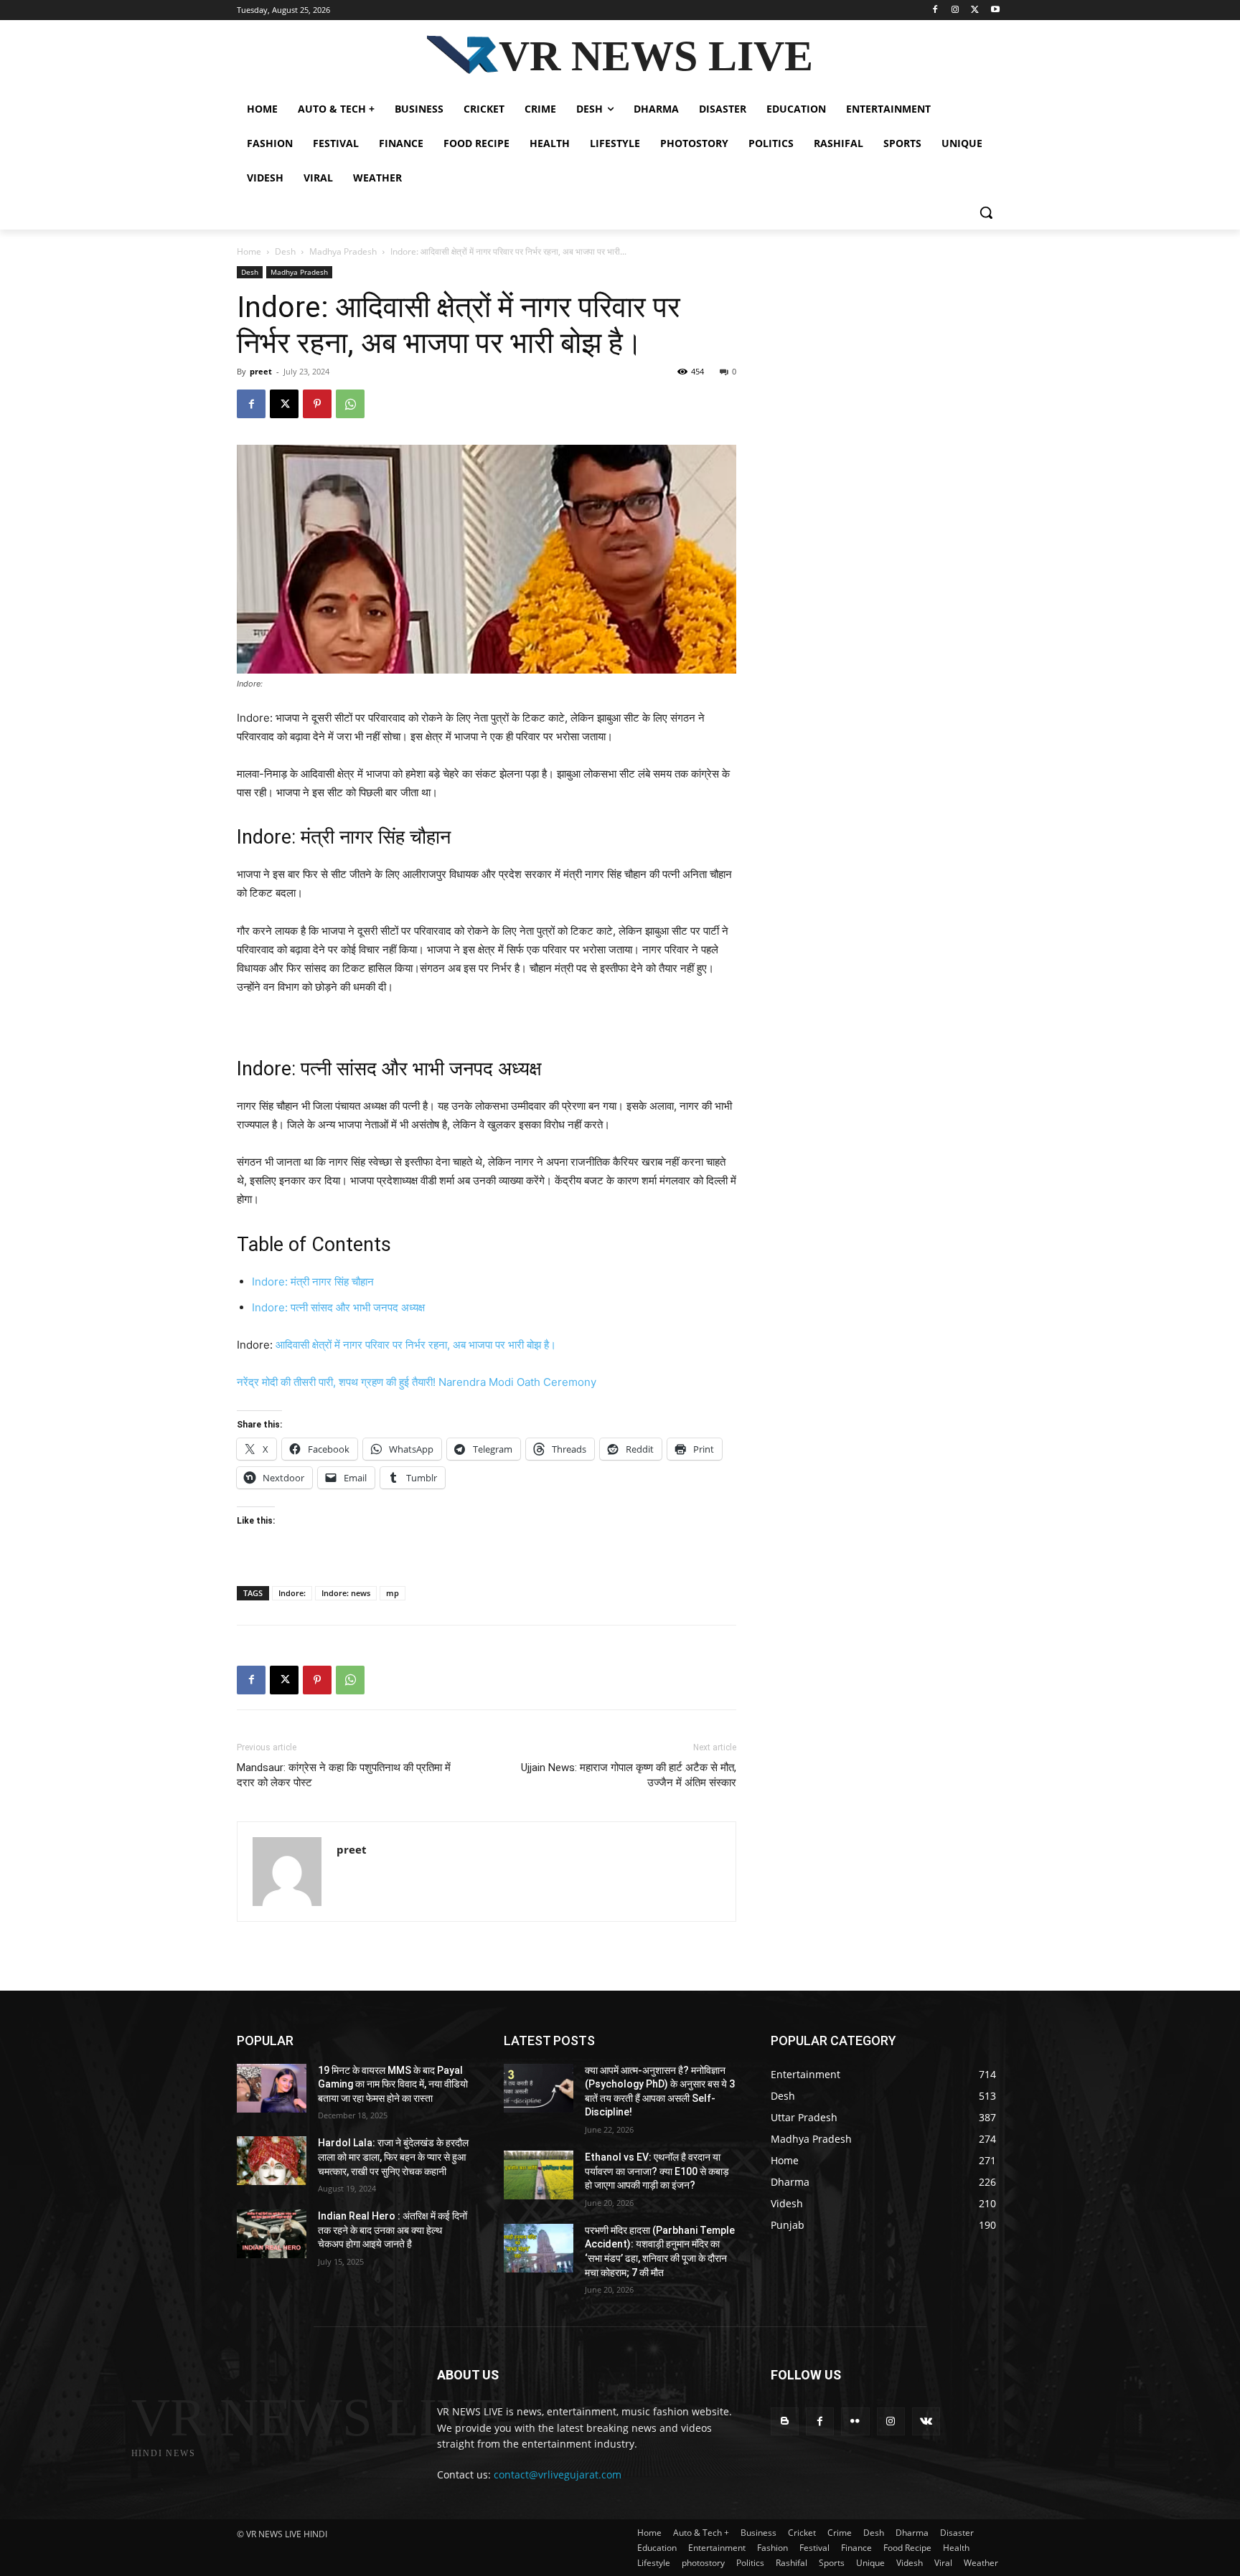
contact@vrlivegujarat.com (558, 2474)
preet (261, 371)
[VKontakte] (926, 2421)
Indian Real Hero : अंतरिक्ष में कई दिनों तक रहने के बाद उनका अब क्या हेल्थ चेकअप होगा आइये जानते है (393, 2230)
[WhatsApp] (350, 404)
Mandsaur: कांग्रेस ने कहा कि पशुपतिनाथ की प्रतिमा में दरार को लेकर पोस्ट (344, 1775)
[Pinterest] (317, 404)
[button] (986, 212)
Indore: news (346, 1593)
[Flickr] (855, 2421)
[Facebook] (935, 10)
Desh (285, 251)
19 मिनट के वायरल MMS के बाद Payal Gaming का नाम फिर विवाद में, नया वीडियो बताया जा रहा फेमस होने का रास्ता (393, 2084)
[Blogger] (785, 2421)
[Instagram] (955, 10)
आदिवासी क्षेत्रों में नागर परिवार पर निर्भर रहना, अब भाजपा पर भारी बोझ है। (416, 1345)
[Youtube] (995, 10)
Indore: (292, 1593)
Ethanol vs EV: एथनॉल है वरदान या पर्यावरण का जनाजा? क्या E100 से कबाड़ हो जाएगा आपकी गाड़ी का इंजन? (657, 2171)
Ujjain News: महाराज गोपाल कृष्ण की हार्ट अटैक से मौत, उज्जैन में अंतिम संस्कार (629, 1775)
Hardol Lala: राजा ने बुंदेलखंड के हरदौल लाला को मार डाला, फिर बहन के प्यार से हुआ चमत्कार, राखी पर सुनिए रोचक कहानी (393, 2157)
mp (393, 1593)
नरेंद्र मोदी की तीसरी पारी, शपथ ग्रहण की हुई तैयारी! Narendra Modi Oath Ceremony (417, 1382)
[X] (975, 10)
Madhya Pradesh (343, 251)
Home (249, 251)
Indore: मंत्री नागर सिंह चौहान (313, 1282)
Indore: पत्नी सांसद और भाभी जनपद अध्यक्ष (338, 1307)
